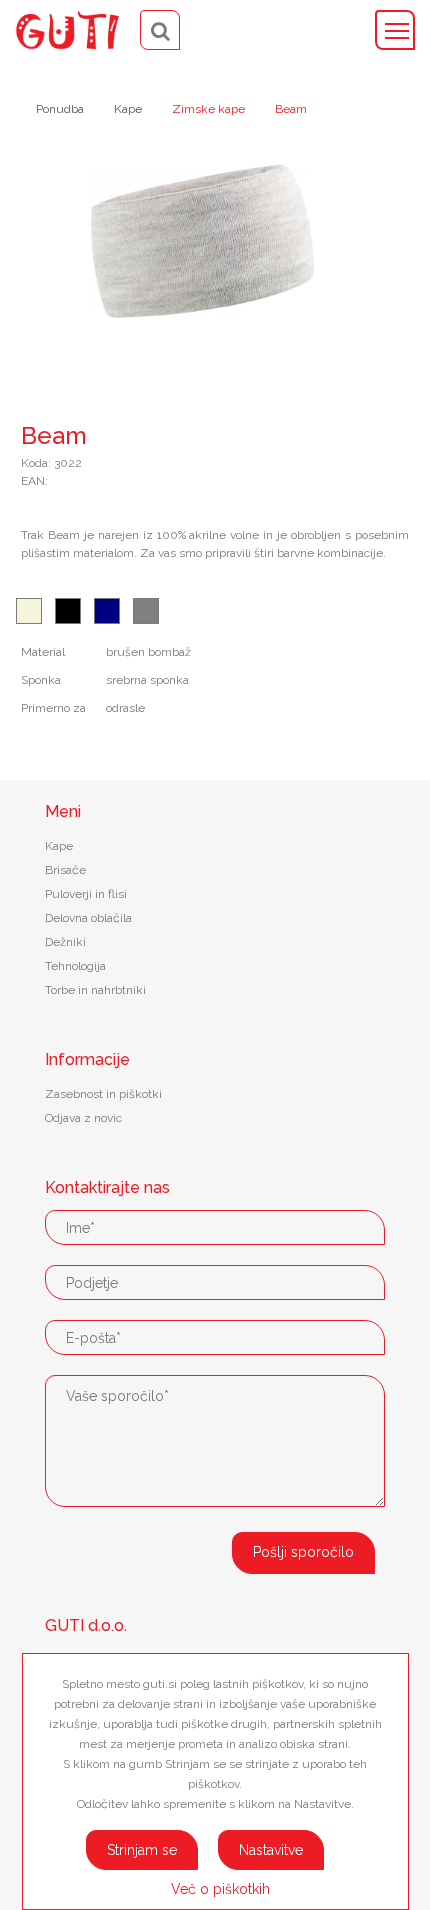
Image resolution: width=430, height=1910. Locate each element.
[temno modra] (107, 611)
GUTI (67, 30)
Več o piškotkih (220, 1889)
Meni (395, 30)
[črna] (68, 611)
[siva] (146, 611)
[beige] (29, 611)
